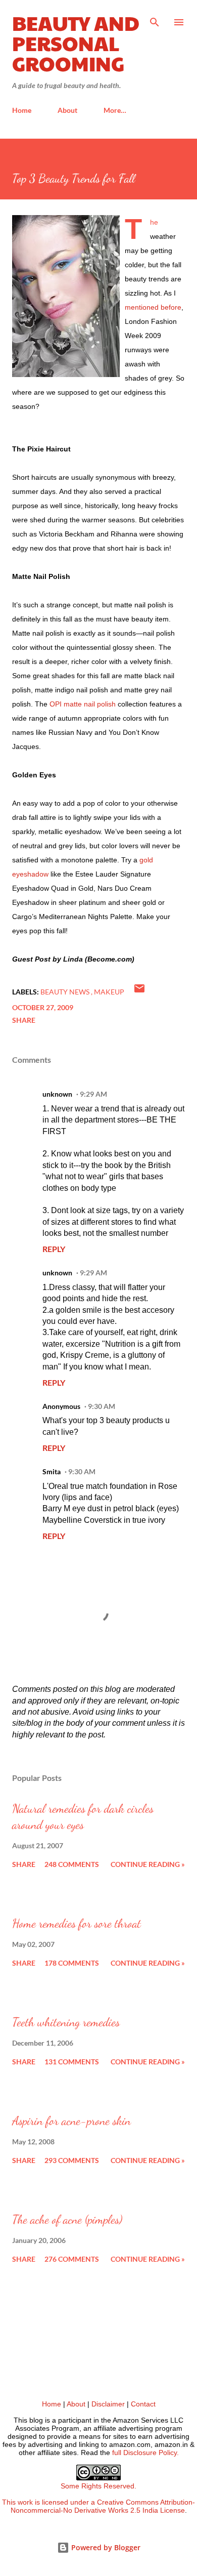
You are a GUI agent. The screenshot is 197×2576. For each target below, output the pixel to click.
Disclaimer (108, 2404)
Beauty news (66, 992)
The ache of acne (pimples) (67, 2219)
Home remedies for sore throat (77, 1923)
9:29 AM (93, 1094)
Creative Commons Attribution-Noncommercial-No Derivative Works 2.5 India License (103, 2506)
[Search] (155, 18)
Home (22, 110)
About (67, 110)
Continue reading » (148, 1864)
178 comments (72, 1963)
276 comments (72, 2259)
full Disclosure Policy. (145, 2453)
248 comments (72, 1864)
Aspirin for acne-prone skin (71, 2121)
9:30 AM (102, 1406)
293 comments (72, 2160)
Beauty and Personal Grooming (76, 43)
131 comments (72, 2062)
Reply (54, 1249)
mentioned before (153, 307)
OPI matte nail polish (83, 704)
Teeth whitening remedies (66, 2022)
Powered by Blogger (105, 2547)
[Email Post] (139, 992)
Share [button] (24, 1020)
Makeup (109, 992)
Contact (143, 2404)
